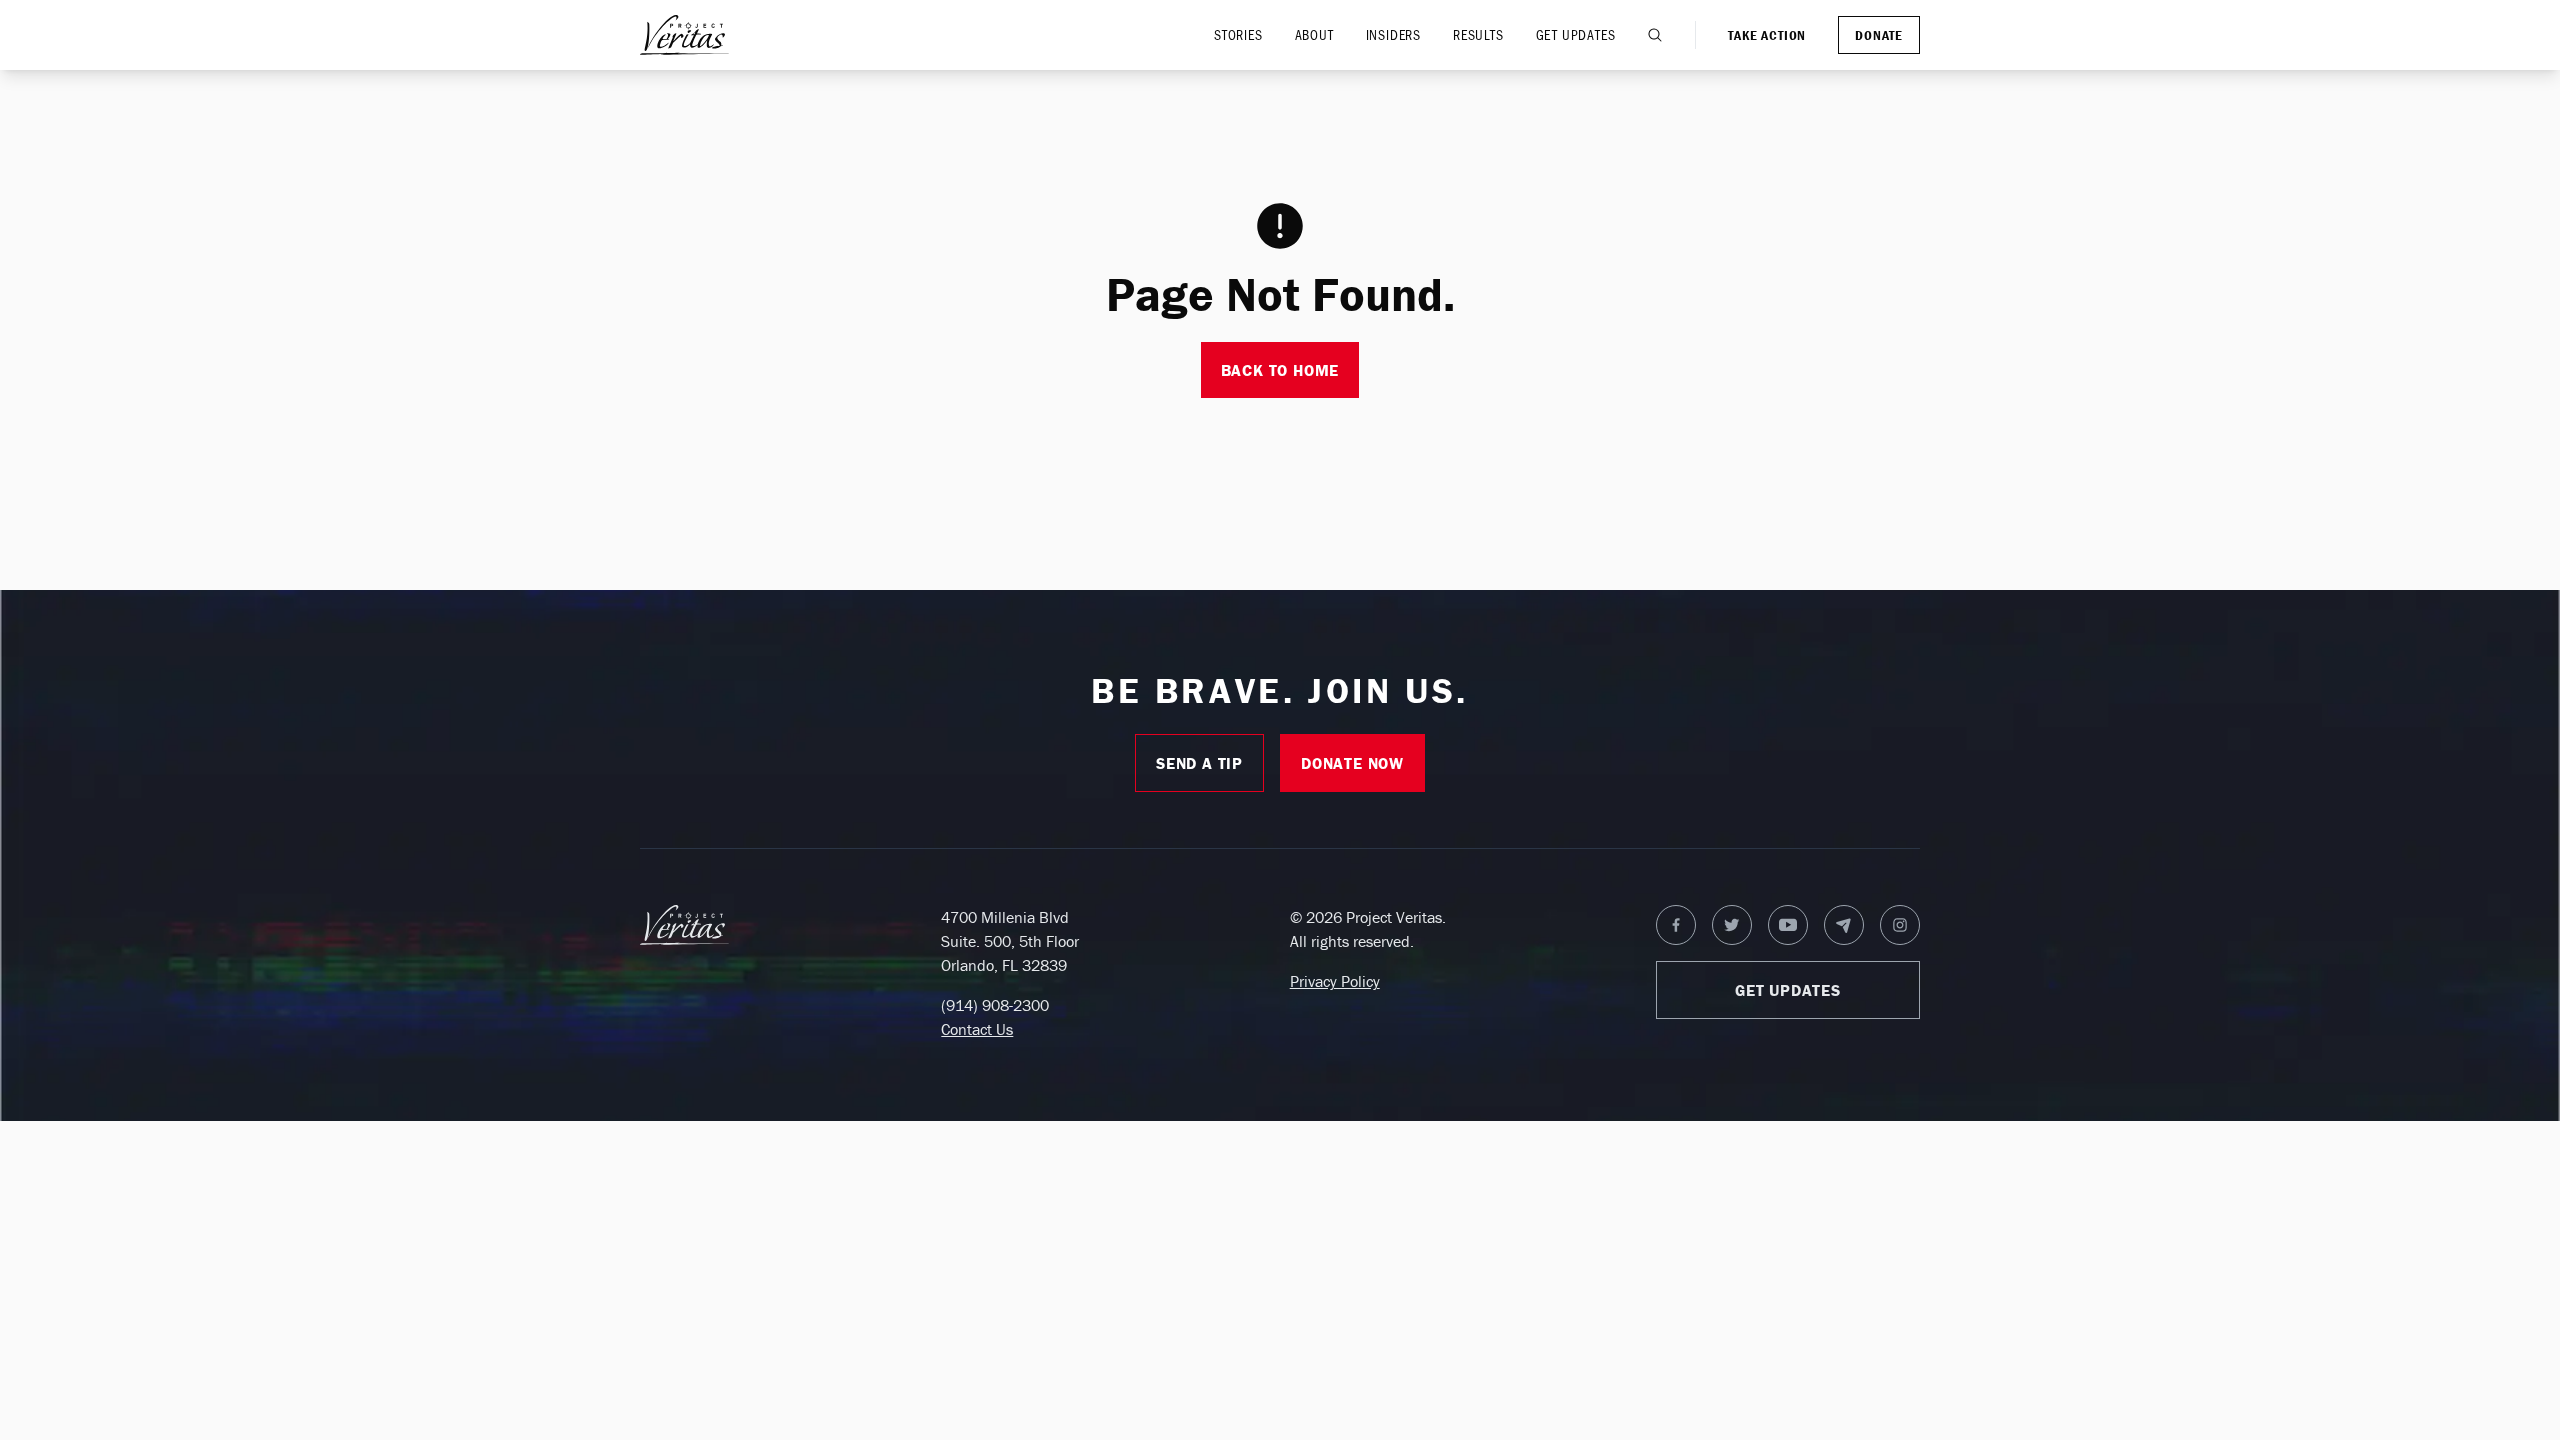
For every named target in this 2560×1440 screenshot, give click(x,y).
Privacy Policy (1335, 981)
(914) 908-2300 (995, 1005)
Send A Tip (1199, 763)
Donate (1879, 35)
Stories (1238, 34)
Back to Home (1280, 370)
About (1314, 34)
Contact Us (977, 1029)
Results (1478, 34)
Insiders (1393, 34)
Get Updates (1576, 34)
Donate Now (1352, 763)
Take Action (1767, 35)
